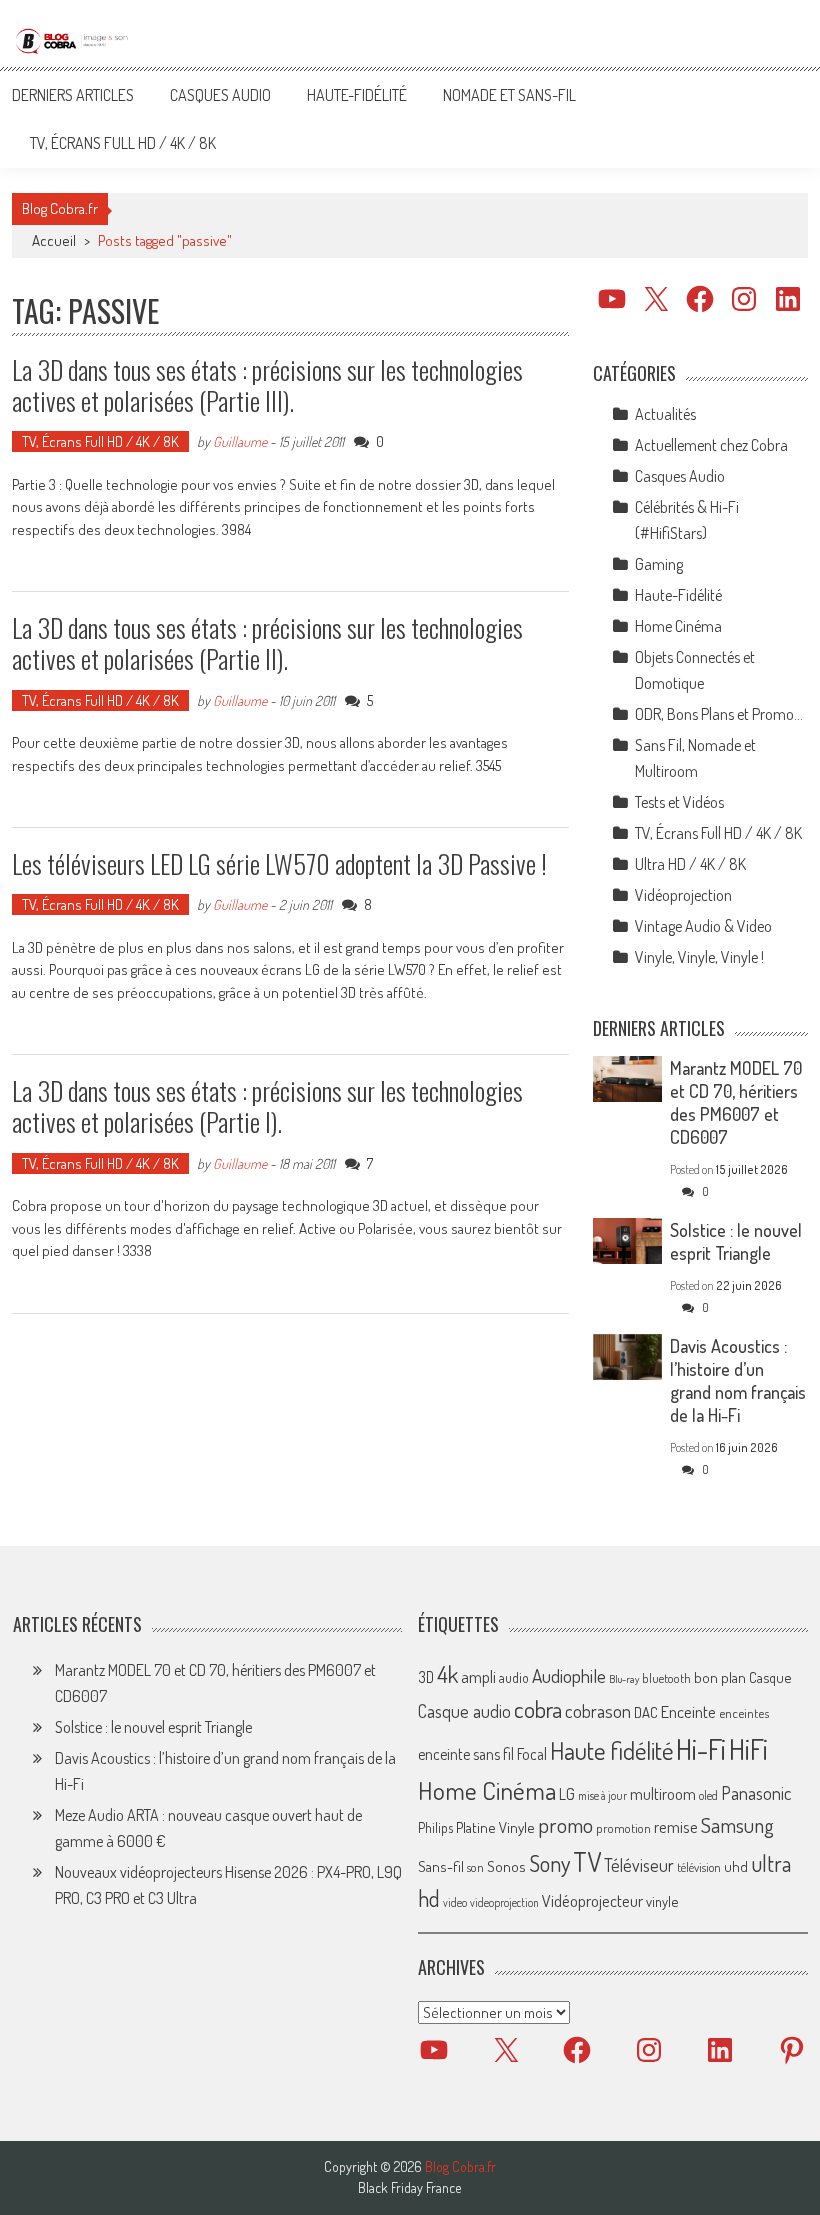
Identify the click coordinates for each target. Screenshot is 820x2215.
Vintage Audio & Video (703, 926)
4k (447, 1674)
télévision (699, 1867)
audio (514, 1677)
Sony (549, 1863)
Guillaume (240, 441)
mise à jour (602, 1795)
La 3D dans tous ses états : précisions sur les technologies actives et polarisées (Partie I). (267, 1106)
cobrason (598, 1710)
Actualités (665, 414)
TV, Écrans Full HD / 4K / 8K (123, 143)
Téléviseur (639, 1865)
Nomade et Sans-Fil (509, 95)
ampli (478, 1676)
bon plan (720, 1677)
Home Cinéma (678, 626)
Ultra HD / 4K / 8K (690, 864)
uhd (736, 1866)
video (455, 1902)
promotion (623, 1828)
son (475, 1867)
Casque (770, 1677)
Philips (435, 1827)
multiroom (663, 1794)
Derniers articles (73, 95)
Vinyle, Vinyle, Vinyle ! (699, 957)
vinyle (662, 1901)
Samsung (737, 1825)
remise (676, 1826)
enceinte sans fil (466, 1754)
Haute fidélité (611, 1750)
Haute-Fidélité (357, 95)
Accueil (54, 240)
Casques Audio (220, 95)
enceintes (744, 1712)
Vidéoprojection (683, 895)
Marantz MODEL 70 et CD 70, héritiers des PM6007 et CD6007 (736, 1102)
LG (567, 1794)
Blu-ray (624, 1679)
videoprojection (504, 1902)
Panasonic (756, 1792)
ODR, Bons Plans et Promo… (719, 714)
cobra (538, 1709)
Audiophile (569, 1675)
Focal (532, 1754)
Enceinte (688, 1711)
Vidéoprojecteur (592, 1900)
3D (426, 1677)
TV (587, 1861)
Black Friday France (409, 2188)
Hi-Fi (701, 1748)
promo (565, 1824)
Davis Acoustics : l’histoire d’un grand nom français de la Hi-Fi (738, 1380)
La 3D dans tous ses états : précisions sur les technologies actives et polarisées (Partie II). (267, 643)
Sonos (506, 1866)
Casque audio (464, 1711)
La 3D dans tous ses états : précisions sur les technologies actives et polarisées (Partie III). (267, 385)
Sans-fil (441, 1866)
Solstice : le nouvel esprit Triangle (736, 1241)
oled (708, 1795)
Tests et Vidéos (679, 802)
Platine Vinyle (495, 1827)
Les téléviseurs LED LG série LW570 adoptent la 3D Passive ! (279, 863)
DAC (646, 1712)
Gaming (659, 564)
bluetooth (666, 1678)
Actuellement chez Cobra (711, 445)
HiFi (748, 1749)
